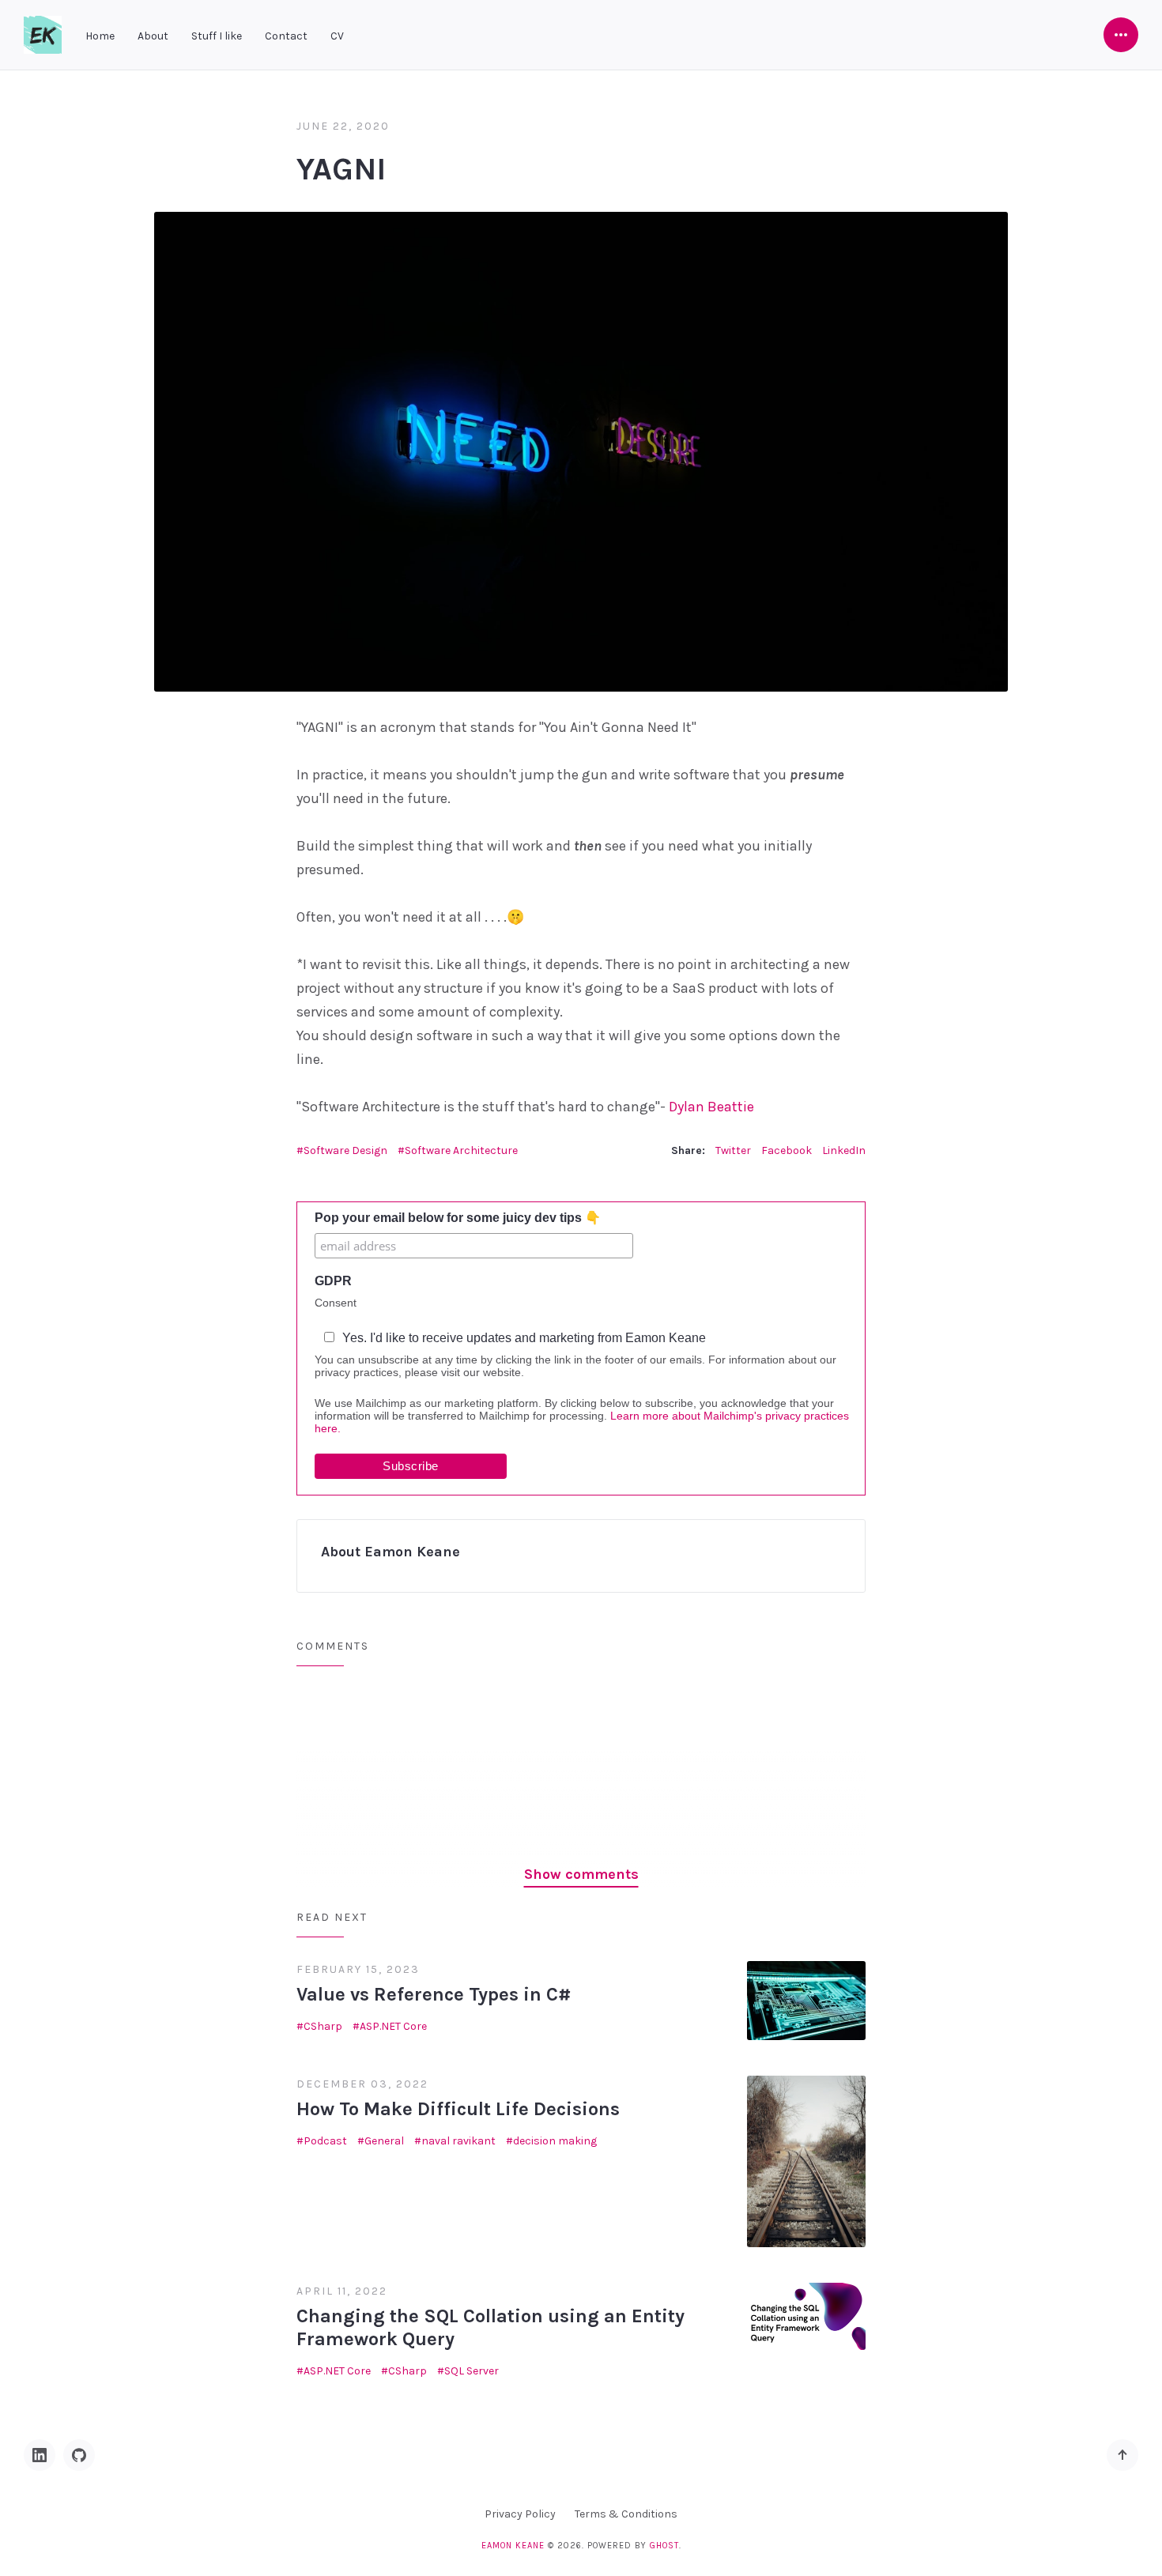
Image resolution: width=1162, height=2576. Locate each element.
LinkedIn (844, 1150)
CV (337, 36)
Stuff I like (217, 36)
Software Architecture (461, 1150)
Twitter (733, 1150)
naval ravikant (458, 2141)
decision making (555, 2141)
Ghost (664, 2546)
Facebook (787, 1150)
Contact (286, 36)
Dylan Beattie (711, 1107)
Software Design (345, 1150)
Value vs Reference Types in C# (434, 1994)
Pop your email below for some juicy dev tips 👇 (458, 1218)
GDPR (333, 1281)
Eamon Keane (513, 2546)
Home (100, 36)
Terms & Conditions (626, 2514)
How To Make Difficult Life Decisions (458, 2109)
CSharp (323, 2026)
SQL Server (472, 2371)
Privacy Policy (520, 2514)
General (384, 2141)
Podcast (325, 2141)
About (153, 36)
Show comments (581, 1874)
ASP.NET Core (393, 2026)
